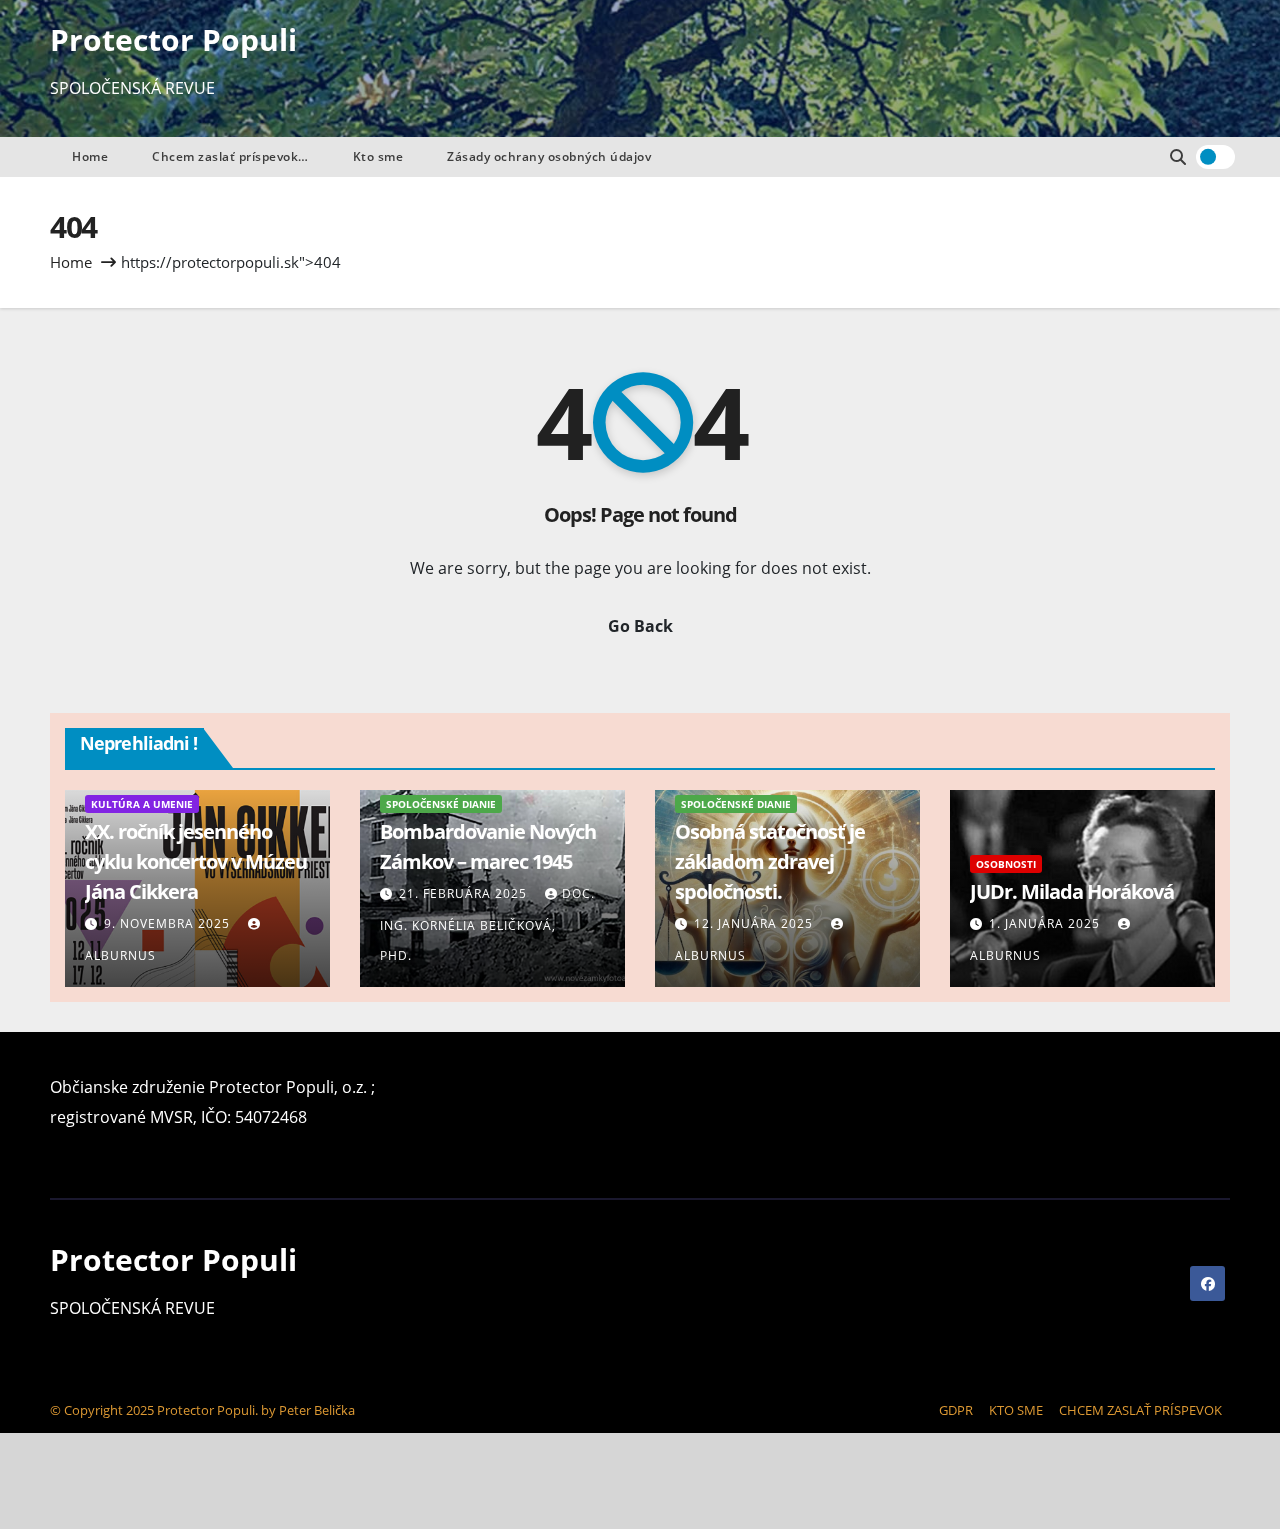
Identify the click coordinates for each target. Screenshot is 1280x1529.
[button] (1178, 157)
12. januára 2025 (755, 923)
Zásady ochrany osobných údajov (549, 156)
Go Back (640, 626)
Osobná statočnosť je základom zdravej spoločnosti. (770, 861)
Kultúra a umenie (142, 804)
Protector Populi (173, 39)
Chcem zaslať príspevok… (230, 156)
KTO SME (1016, 1410)
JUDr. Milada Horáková (1072, 891)
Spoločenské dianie (441, 804)
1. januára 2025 (1046, 923)
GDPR (956, 1410)
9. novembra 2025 (169, 923)
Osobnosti (1006, 864)
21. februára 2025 (465, 893)
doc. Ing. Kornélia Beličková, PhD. (487, 924)
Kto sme (378, 156)
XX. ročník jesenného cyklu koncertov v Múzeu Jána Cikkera (196, 861)
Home (90, 156)
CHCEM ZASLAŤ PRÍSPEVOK (1140, 1410)
